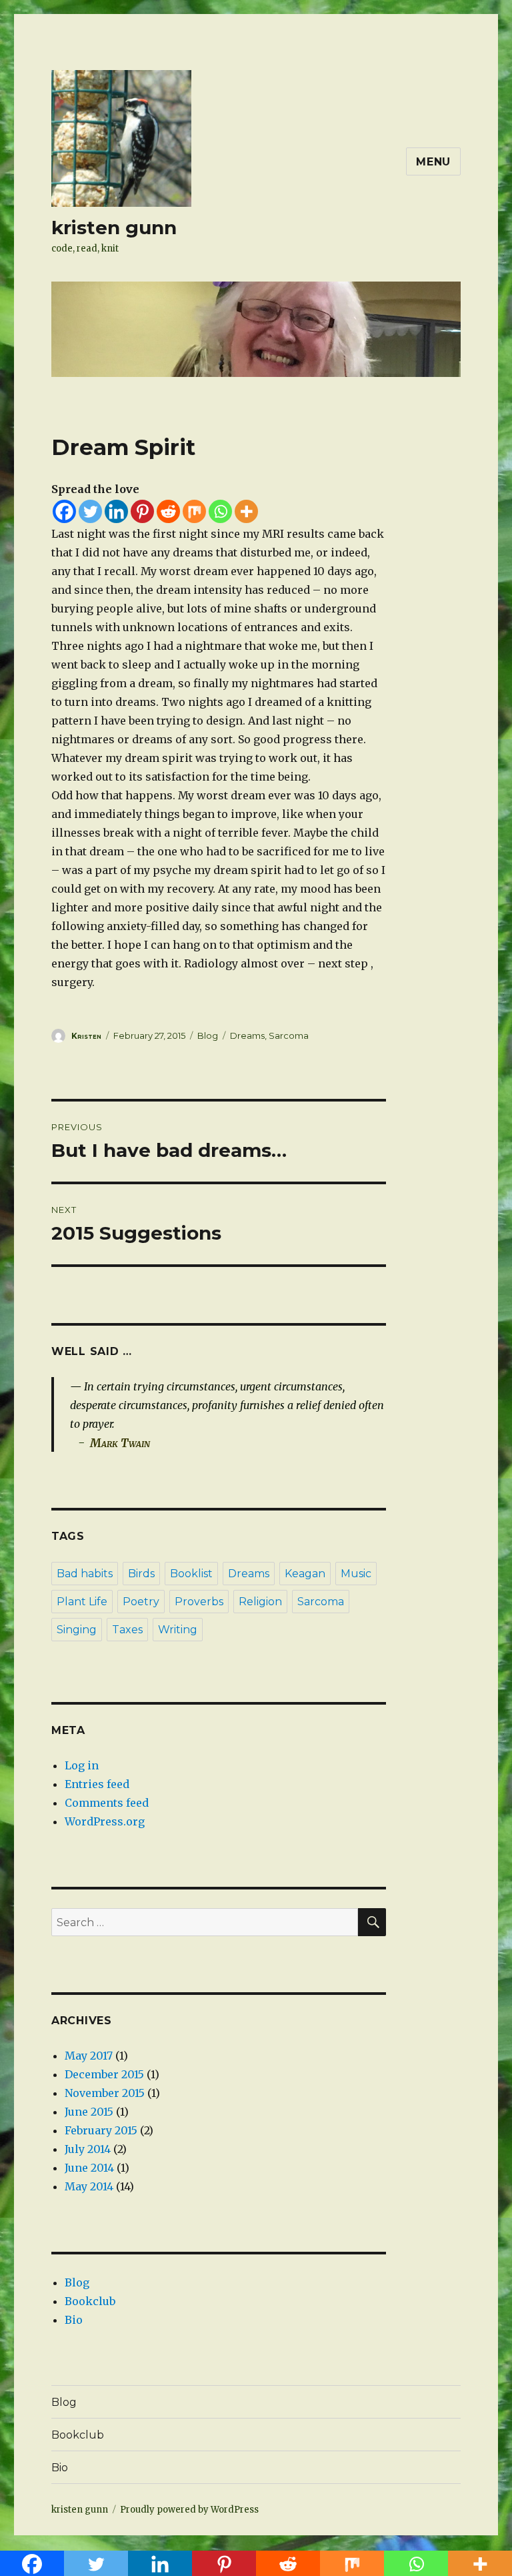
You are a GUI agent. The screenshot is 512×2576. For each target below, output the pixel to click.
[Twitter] (90, 511)
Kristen (86, 1036)
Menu (433, 162)
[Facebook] (64, 511)
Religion (260, 1602)
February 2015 (101, 2130)
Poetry (141, 1602)
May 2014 (89, 2186)
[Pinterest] (142, 511)
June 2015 (89, 2112)
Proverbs (199, 1602)
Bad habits (85, 1574)
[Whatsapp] (220, 511)
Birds (141, 1574)
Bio (74, 2320)
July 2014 (88, 2149)
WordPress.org (105, 1821)
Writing (178, 1630)
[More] (246, 511)
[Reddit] (168, 511)
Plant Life (82, 1602)
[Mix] (194, 511)
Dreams (247, 1035)
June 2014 (89, 2168)
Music (356, 1574)
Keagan (305, 1574)
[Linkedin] (116, 511)
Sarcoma (289, 1035)
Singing (77, 1630)
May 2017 (89, 2056)
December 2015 (104, 2074)
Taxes (127, 1630)
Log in (82, 1765)
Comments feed (107, 1803)
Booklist (191, 1574)
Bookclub (90, 2301)
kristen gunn (114, 228)
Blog (208, 1035)
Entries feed (97, 1784)
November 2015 (105, 2093)
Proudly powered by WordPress (189, 2510)
